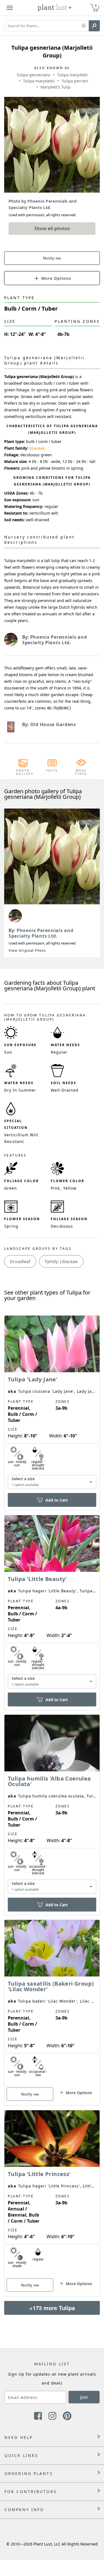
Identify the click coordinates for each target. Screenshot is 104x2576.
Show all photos (52, 228)
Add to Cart (57, 1500)
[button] (84, 26)
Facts (52, 770)
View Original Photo (27, 950)
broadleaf (20, 1261)
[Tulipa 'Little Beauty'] (52, 1603)
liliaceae (37, 448)
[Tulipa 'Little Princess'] (52, 2194)
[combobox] (52, 1482)
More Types (81, 772)
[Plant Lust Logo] (55, 8)
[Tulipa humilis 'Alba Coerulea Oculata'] (52, 1805)
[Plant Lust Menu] (10, 8)
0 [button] (96, 5)
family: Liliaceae (61, 1261)
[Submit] (94, 26)
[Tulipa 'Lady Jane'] (52, 1403)
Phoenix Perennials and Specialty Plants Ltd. (41, 933)
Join (84, 2397)
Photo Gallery (23, 772)
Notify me (52, 258)
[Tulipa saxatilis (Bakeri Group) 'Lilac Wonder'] (52, 2003)
